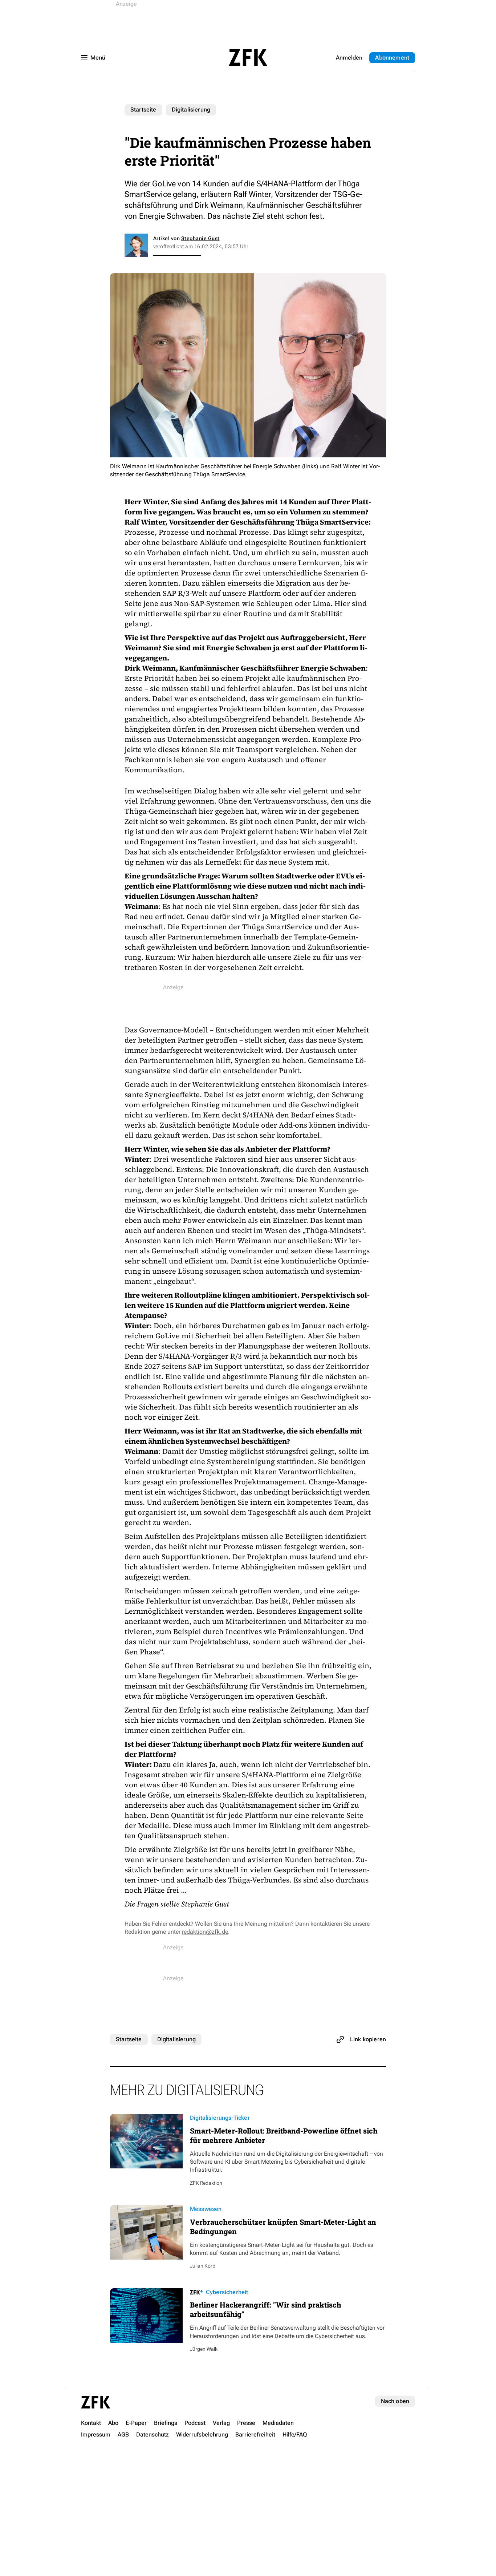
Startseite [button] (248, 57)
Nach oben (395, 2401)
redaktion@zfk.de (205, 1932)
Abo (392, 58)
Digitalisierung (191, 110)
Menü (98, 58)
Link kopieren (368, 2039)
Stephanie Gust (200, 238)
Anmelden (349, 58)
